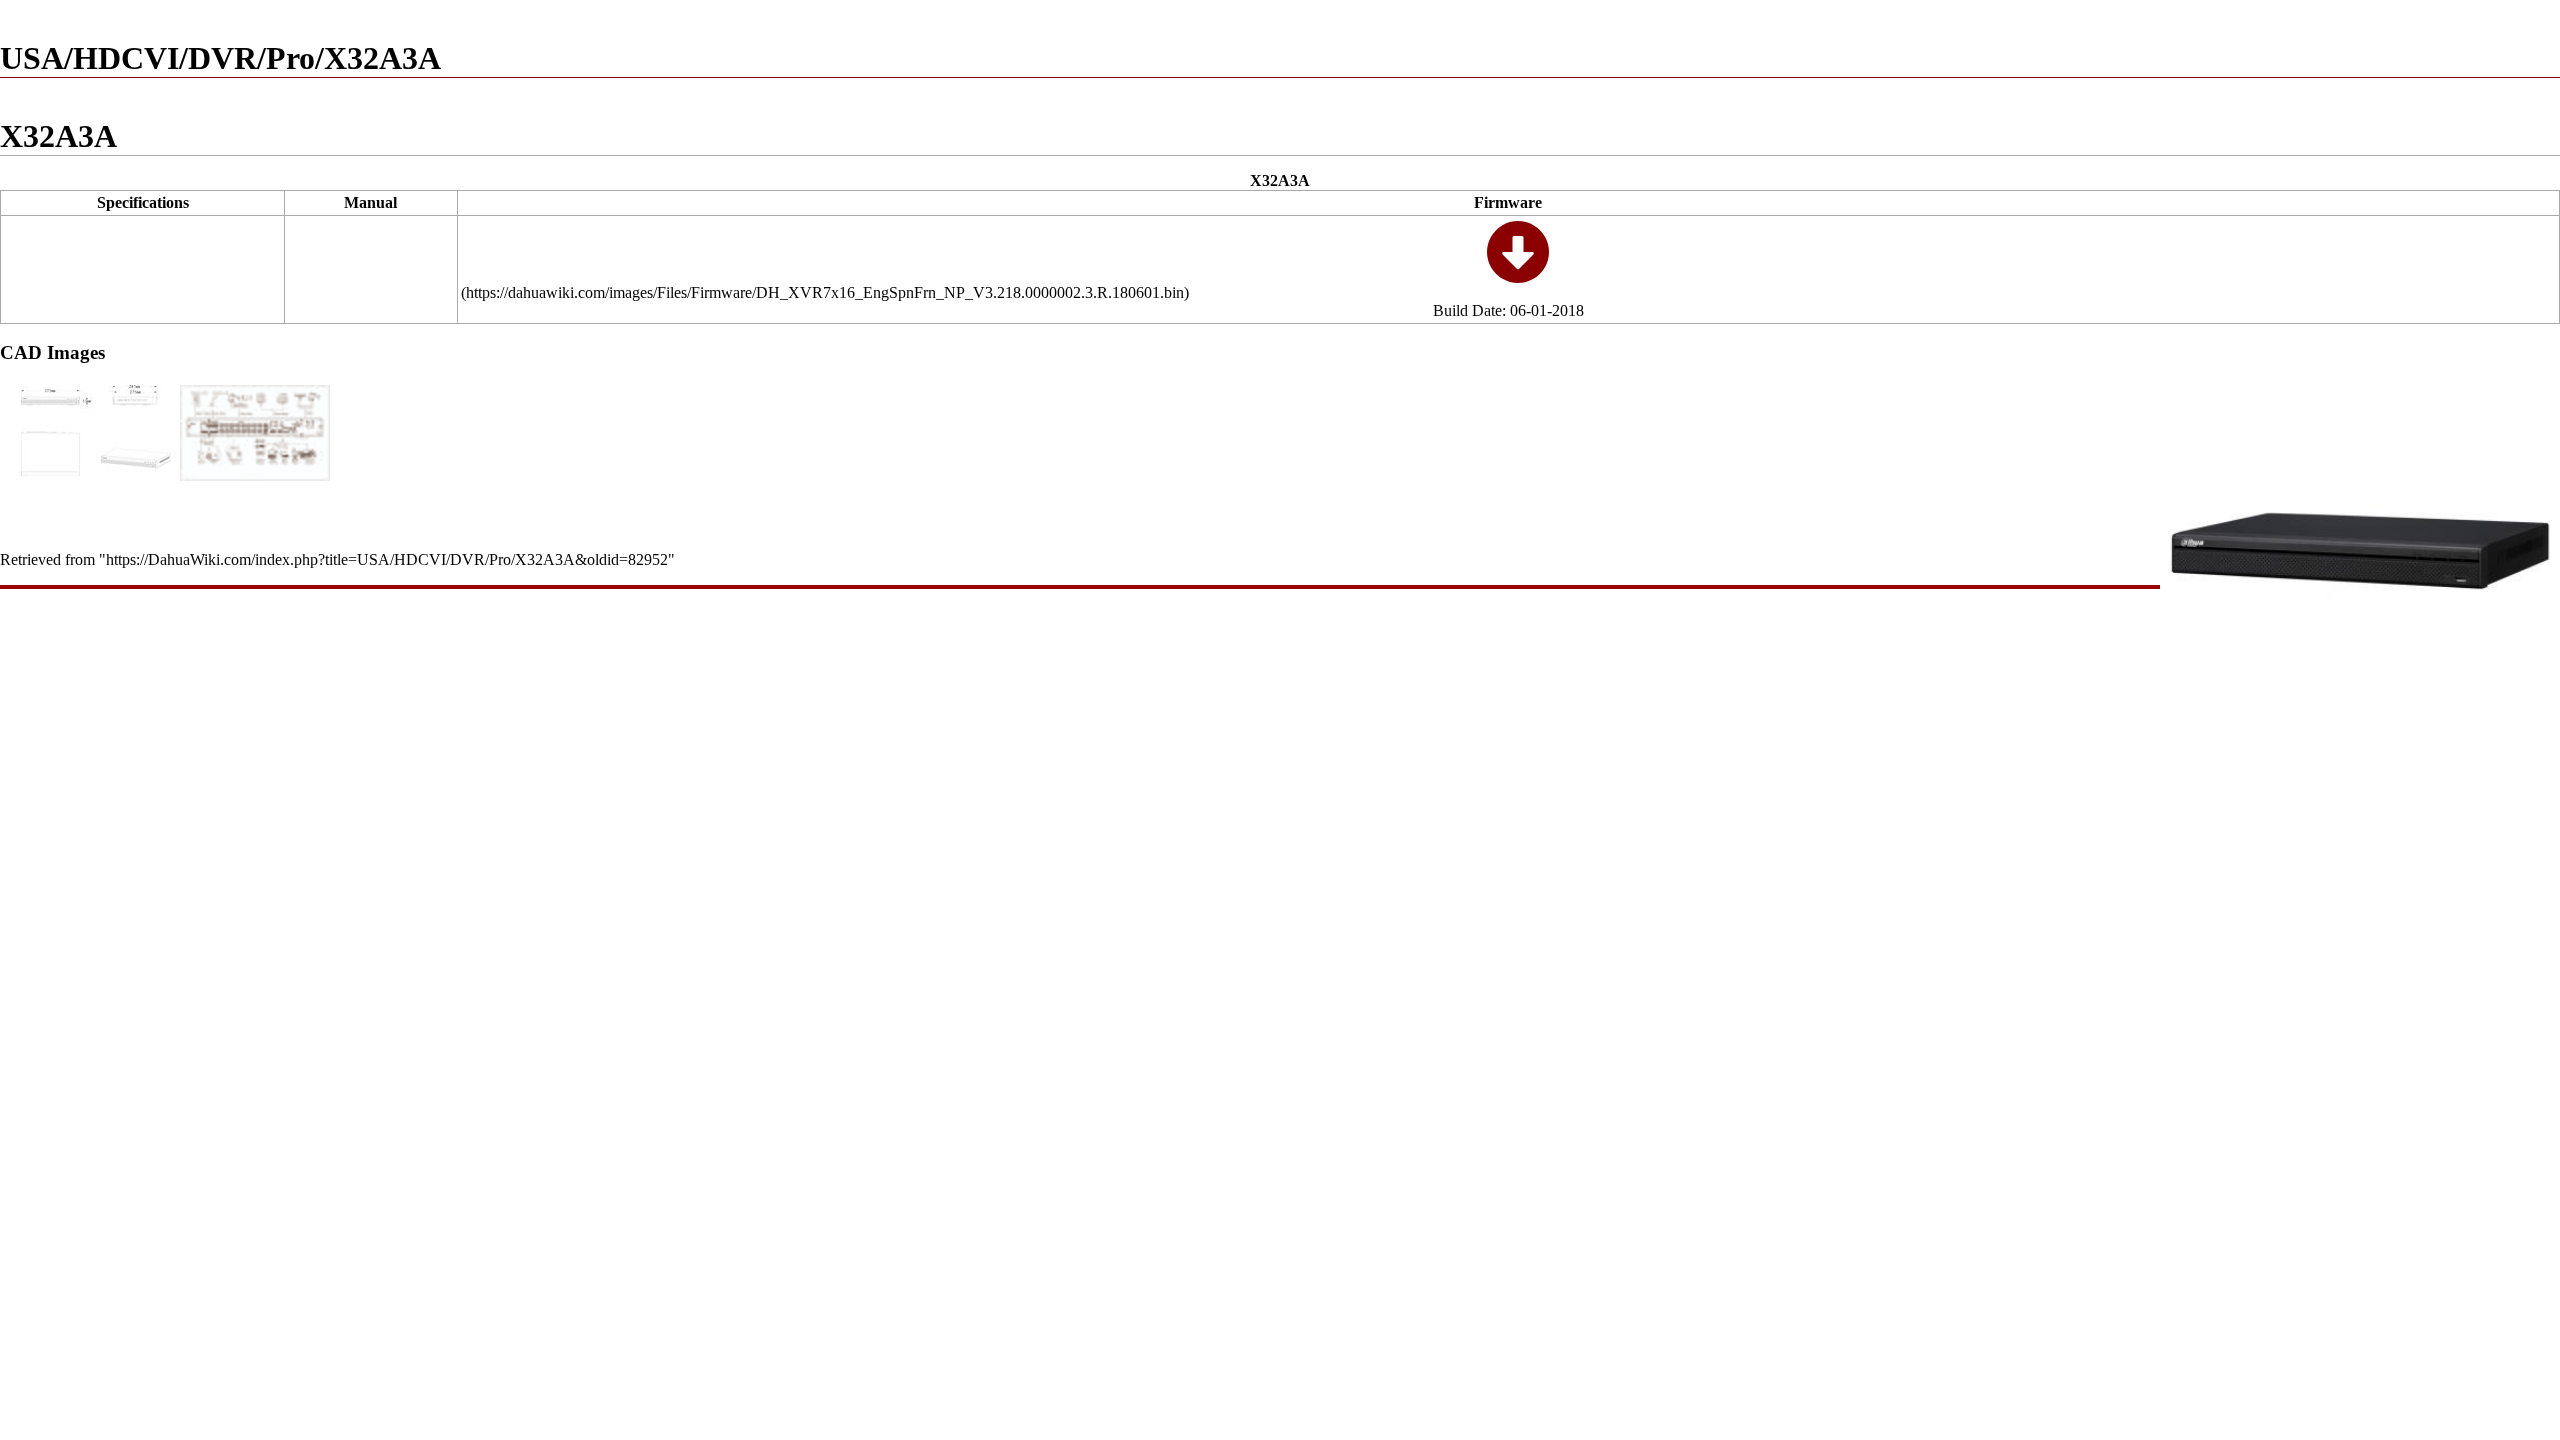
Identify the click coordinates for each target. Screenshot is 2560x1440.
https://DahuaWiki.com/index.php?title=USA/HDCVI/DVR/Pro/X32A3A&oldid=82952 (387, 559)
